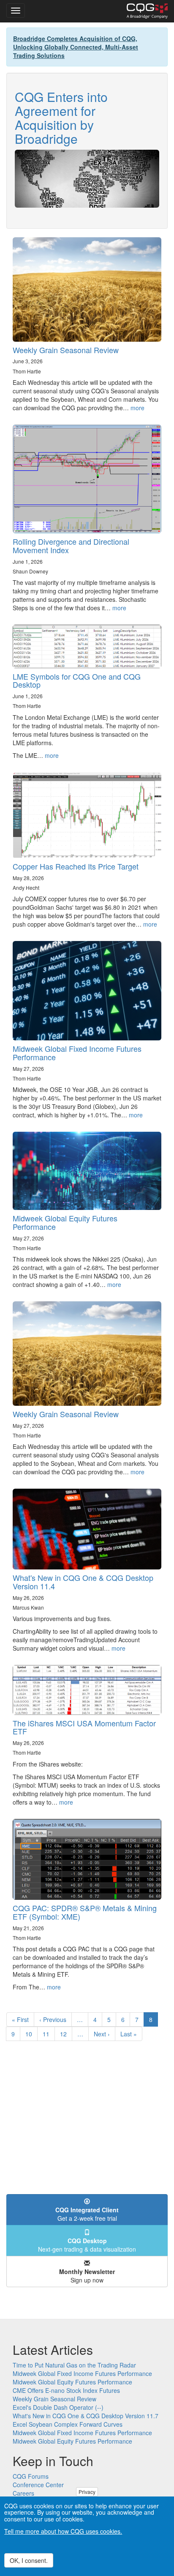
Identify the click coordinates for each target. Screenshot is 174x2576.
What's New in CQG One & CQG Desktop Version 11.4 (83, 1582)
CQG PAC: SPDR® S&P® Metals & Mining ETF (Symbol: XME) (85, 1912)
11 (49, 2034)
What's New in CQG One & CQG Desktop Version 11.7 (86, 2416)
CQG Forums (31, 2476)
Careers (23, 2493)
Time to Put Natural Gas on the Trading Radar (74, 2365)
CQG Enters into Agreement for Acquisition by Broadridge (61, 118)
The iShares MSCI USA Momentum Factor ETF (84, 1727)
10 (31, 2034)
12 (66, 2034)
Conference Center (38, 2485)
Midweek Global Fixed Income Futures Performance (77, 1053)
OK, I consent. (29, 2560)
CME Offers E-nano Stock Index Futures (66, 2390)
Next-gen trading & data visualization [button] (87, 2245)
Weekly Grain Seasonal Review (66, 350)
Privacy (87, 2492)
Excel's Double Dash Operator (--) (58, 2407)
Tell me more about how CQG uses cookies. (63, 2531)
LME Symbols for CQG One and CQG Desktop (77, 680)
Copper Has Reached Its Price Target (76, 866)
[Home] (147, 11)
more (137, 408)
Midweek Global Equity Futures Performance (65, 1222)
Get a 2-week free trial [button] (87, 2214)
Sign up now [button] (87, 2276)
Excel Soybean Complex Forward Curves (68, 2424)
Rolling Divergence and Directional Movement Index (71, 546)
